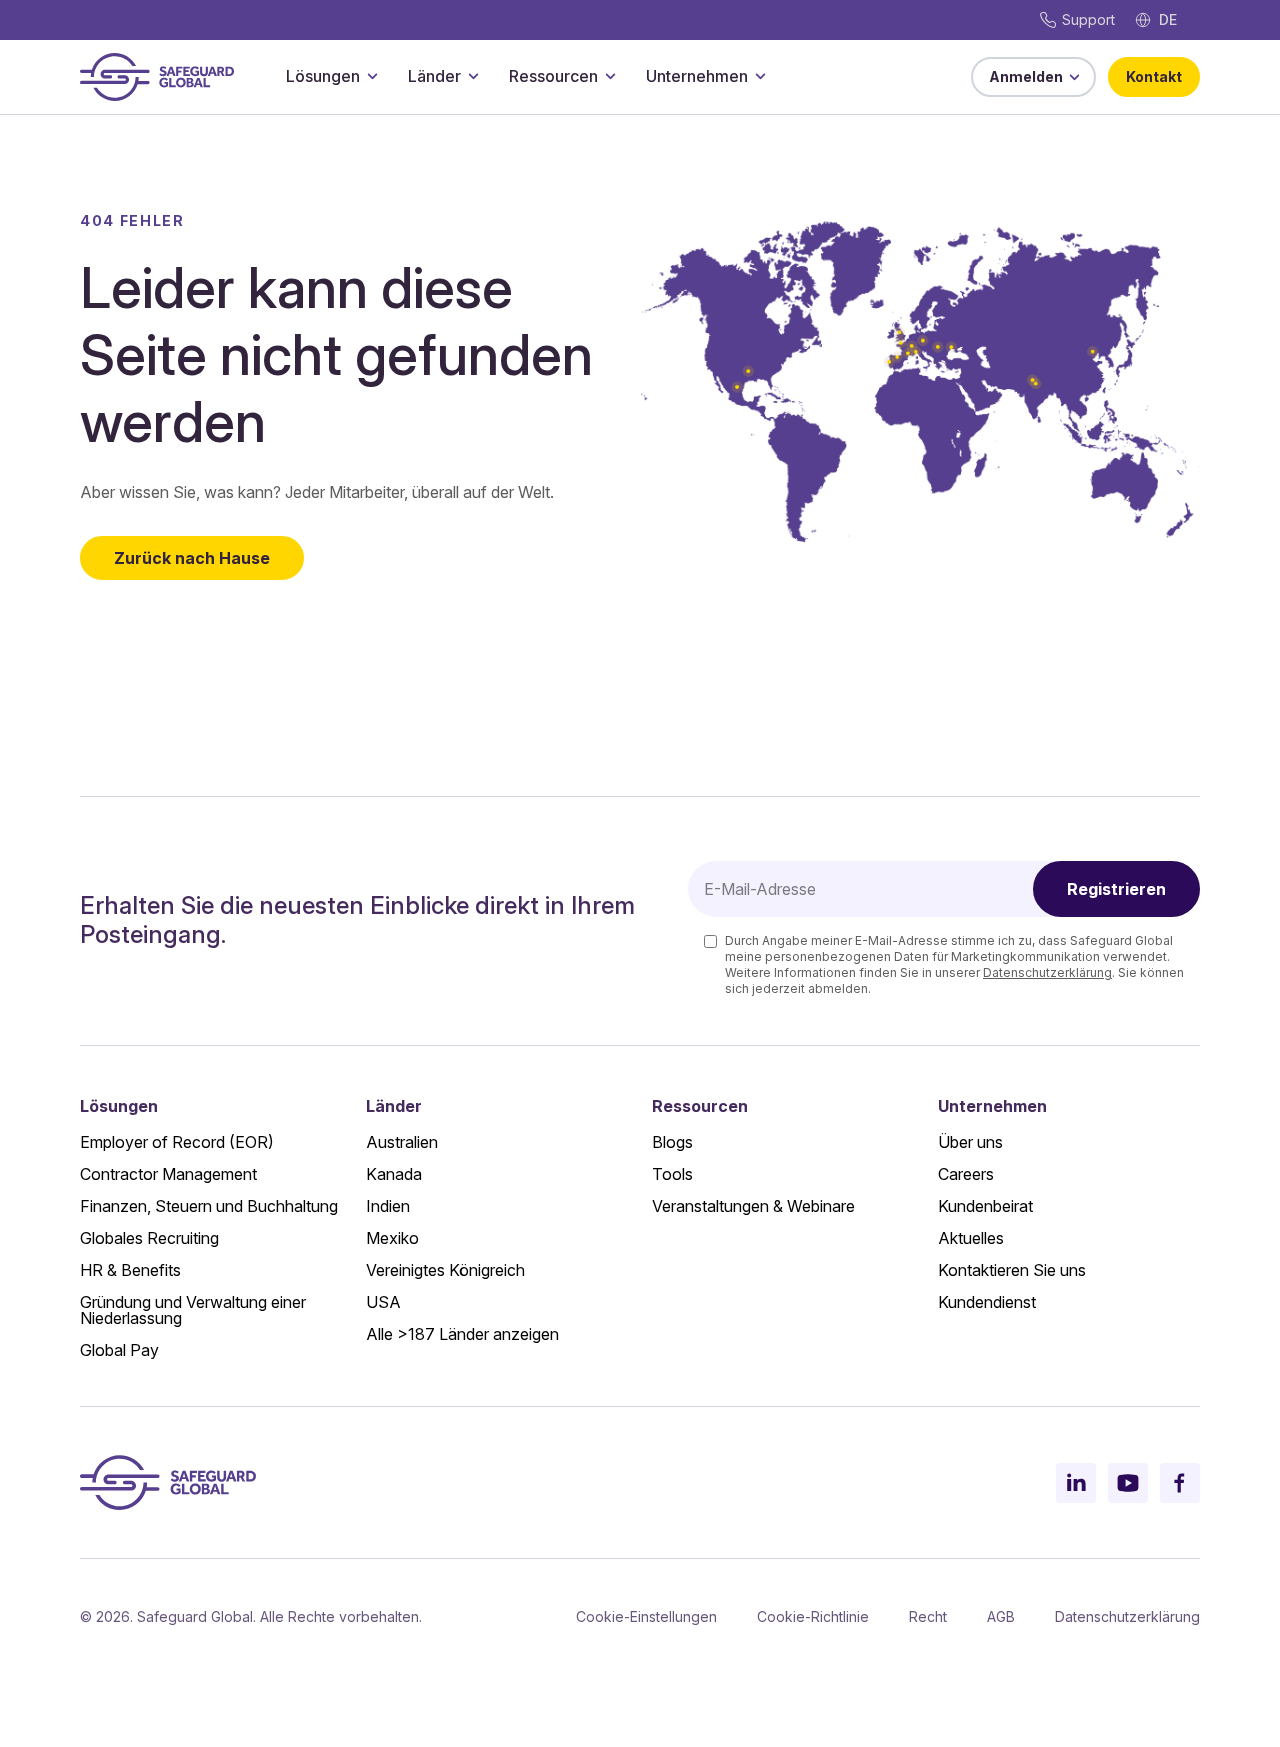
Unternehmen (697, 76)
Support (1088, 19)
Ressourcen (553, 76)
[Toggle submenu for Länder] (473, 76)
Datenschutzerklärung (1047, 972)
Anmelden (1026, 76)
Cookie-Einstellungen (646, 1616)
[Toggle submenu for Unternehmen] (760, 76)
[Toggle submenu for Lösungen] (372, 76)
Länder (434, 76)
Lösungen (323, 76)
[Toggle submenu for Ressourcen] (610, 76)
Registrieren (1116, 889)
